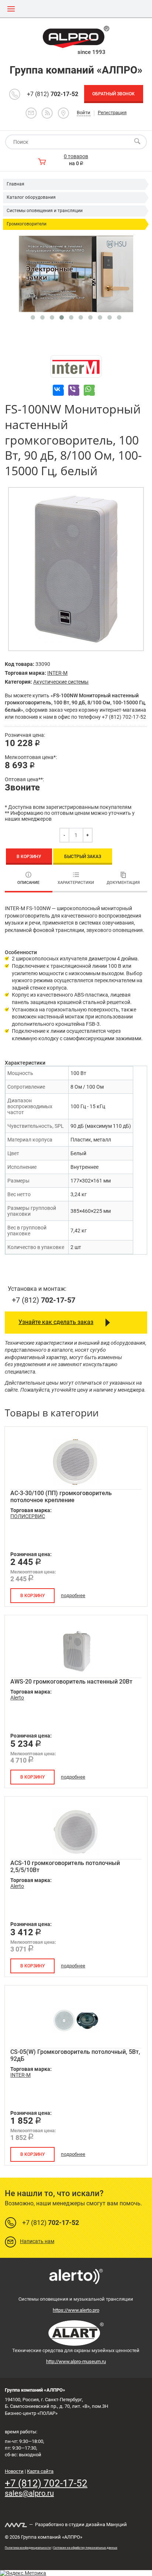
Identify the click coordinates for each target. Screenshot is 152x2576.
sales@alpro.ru (29, 2493)
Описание (28, 883)
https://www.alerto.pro (76, 2310)
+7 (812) (53, 94)
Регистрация (112, 113)
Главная (15, 184)
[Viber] (74, 390)
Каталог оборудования (31, 197)
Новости (14, 2471)
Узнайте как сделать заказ (56, 1322)
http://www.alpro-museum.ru (76, 2361)
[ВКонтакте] (58, 390)
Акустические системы (61, 682)
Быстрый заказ (83, 857)
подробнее (73, 1595)
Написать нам (37, 2241)
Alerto (17, 1698)
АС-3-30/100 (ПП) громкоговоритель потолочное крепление (61, 1497)
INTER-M (57, 673)
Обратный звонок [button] (113, 94)
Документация (123, 883)
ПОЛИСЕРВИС (28, 1516)
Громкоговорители (27, 224)
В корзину (29, 857)
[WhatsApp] (89, 390)
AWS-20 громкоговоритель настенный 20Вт (71, 1682)
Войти (84, 113)
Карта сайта (40, 2471)
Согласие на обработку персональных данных (85, 2548)
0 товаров (76, 156)
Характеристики (76, 883)
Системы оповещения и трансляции (45, 211)
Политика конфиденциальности (28, 2548)
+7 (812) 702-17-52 (46, 2483)
